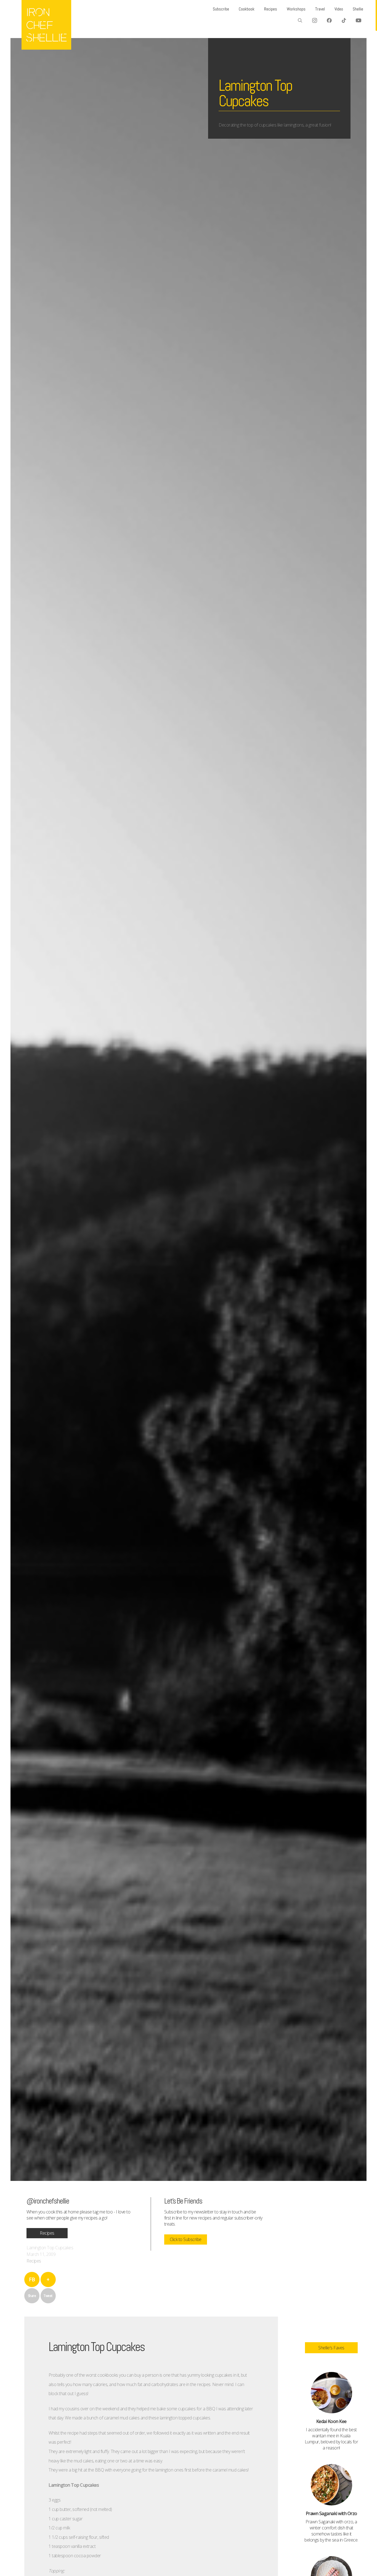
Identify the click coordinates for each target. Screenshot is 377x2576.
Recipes (271, 9)
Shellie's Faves (331, 2348)
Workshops (296, 9)
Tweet (48, 2296)
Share (32, 2296)
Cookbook (247, 9)
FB (32, 2279)
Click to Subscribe (186, 2239)
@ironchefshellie (48, 2201)
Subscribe (221, 9)
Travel (320, 9)
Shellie (358, 9)
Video (339, 9)
